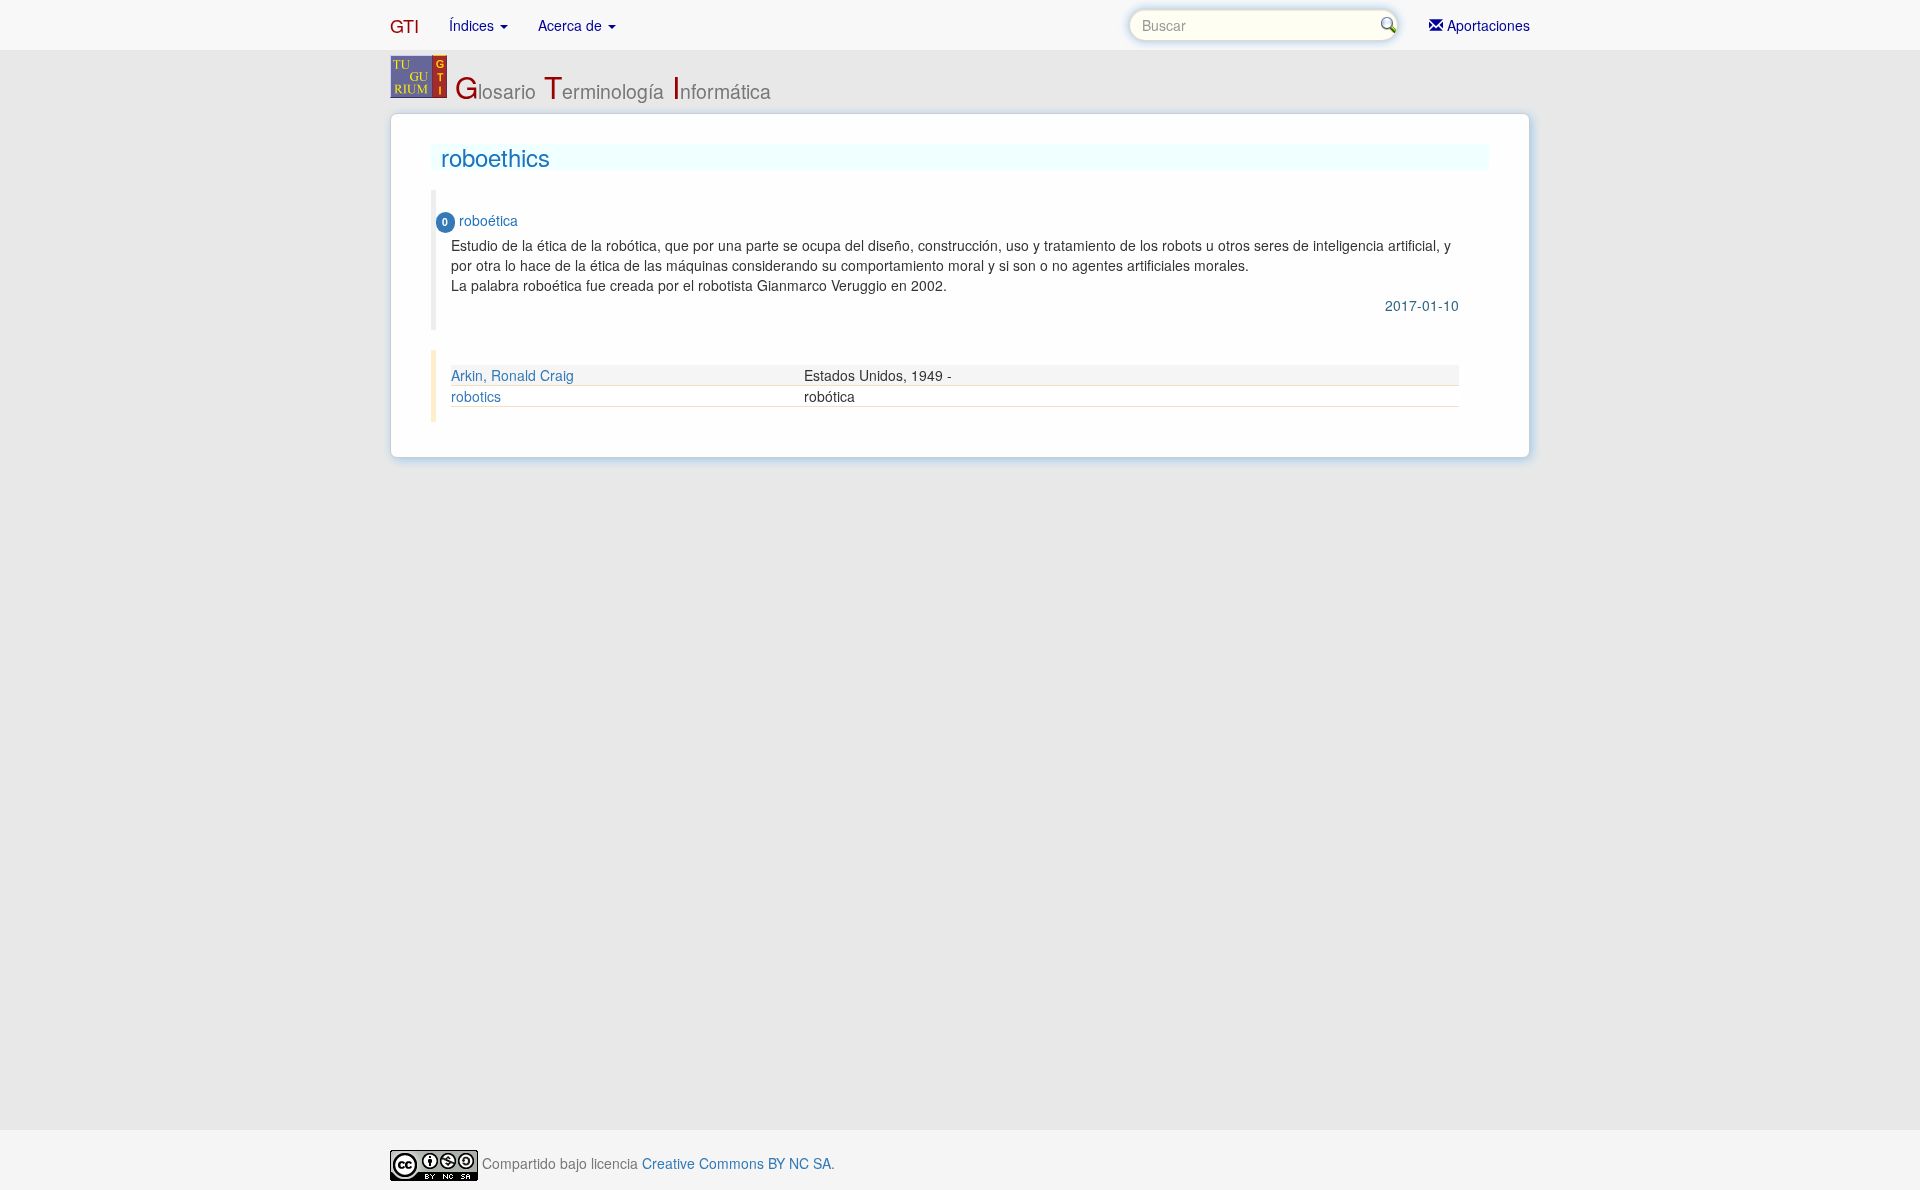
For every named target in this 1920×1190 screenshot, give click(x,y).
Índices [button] (473, 25)
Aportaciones (1486, 25)
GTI (404, 25)
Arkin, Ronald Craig (512, 375)
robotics (476, 396)
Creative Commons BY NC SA (736, 1163)
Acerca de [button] (572, 25)
